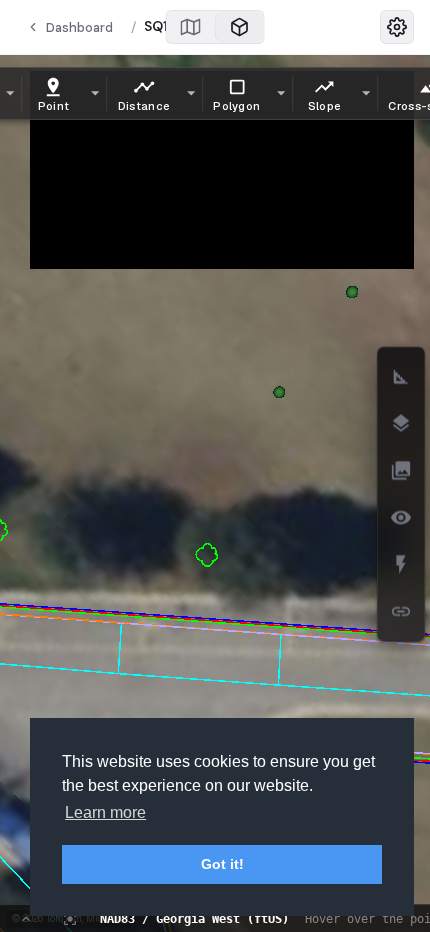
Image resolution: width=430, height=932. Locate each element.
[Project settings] (397, 27)
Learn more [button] (105, 812)
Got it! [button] (222, 864)
